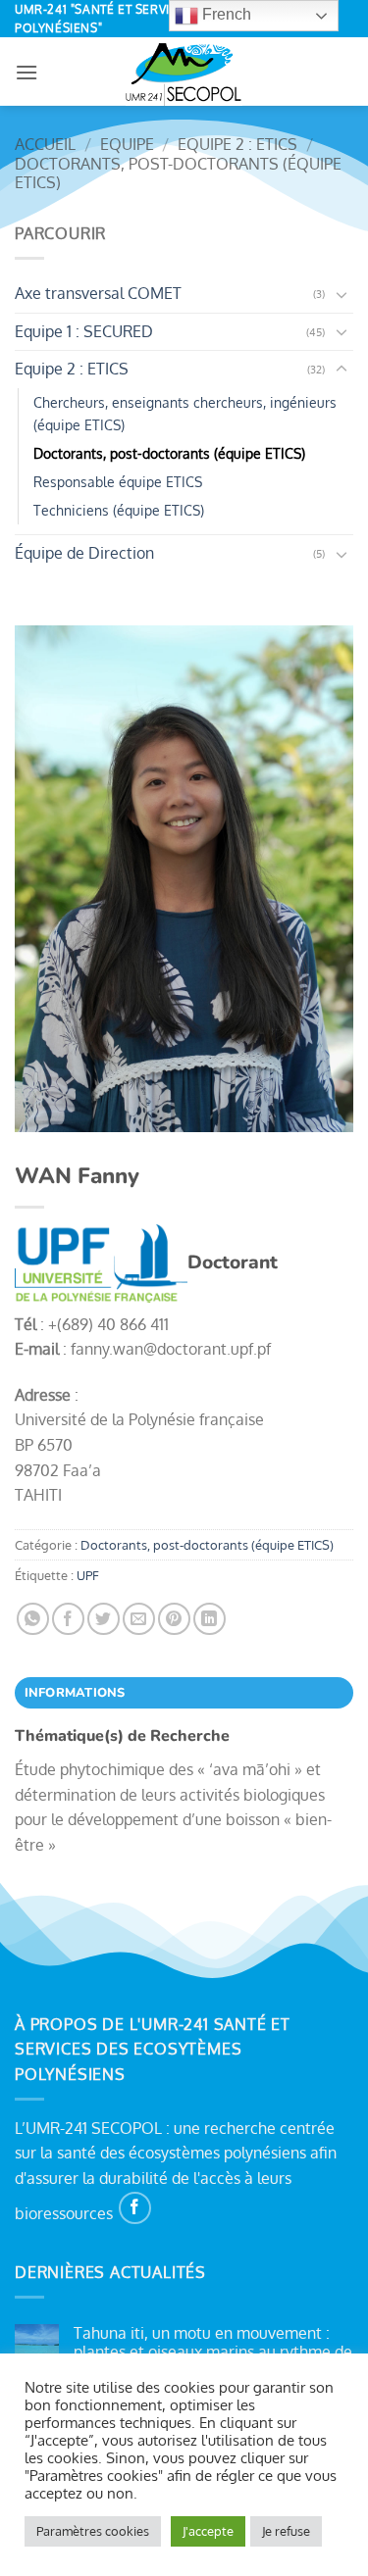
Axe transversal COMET (98, 293)
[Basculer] (342, 294)
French (225, 14)
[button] (26, 72)
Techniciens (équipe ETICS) (119, 510)
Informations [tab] (75, 1693)
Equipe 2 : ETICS (237, 144)
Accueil (45, 144)
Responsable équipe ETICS (118, 481)
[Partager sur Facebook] (68, 1619)
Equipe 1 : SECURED (84, 331)
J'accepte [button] (208, 2531)
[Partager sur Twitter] (104, 1619)
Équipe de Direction (84, 553)
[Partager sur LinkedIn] (210, 1619)
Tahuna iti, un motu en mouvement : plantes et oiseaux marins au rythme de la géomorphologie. (213, 2352)
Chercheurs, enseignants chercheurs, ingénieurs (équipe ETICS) (185, 413)
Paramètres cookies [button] (93, 2531)
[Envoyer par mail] (139, 1619)
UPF (88, 1575)
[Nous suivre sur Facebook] (135, 2208)
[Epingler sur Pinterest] (174, 1619)
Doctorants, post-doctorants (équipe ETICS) (178, 173)
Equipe (127, 144)
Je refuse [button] (286, 2531)
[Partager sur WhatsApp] (33, 1619)
